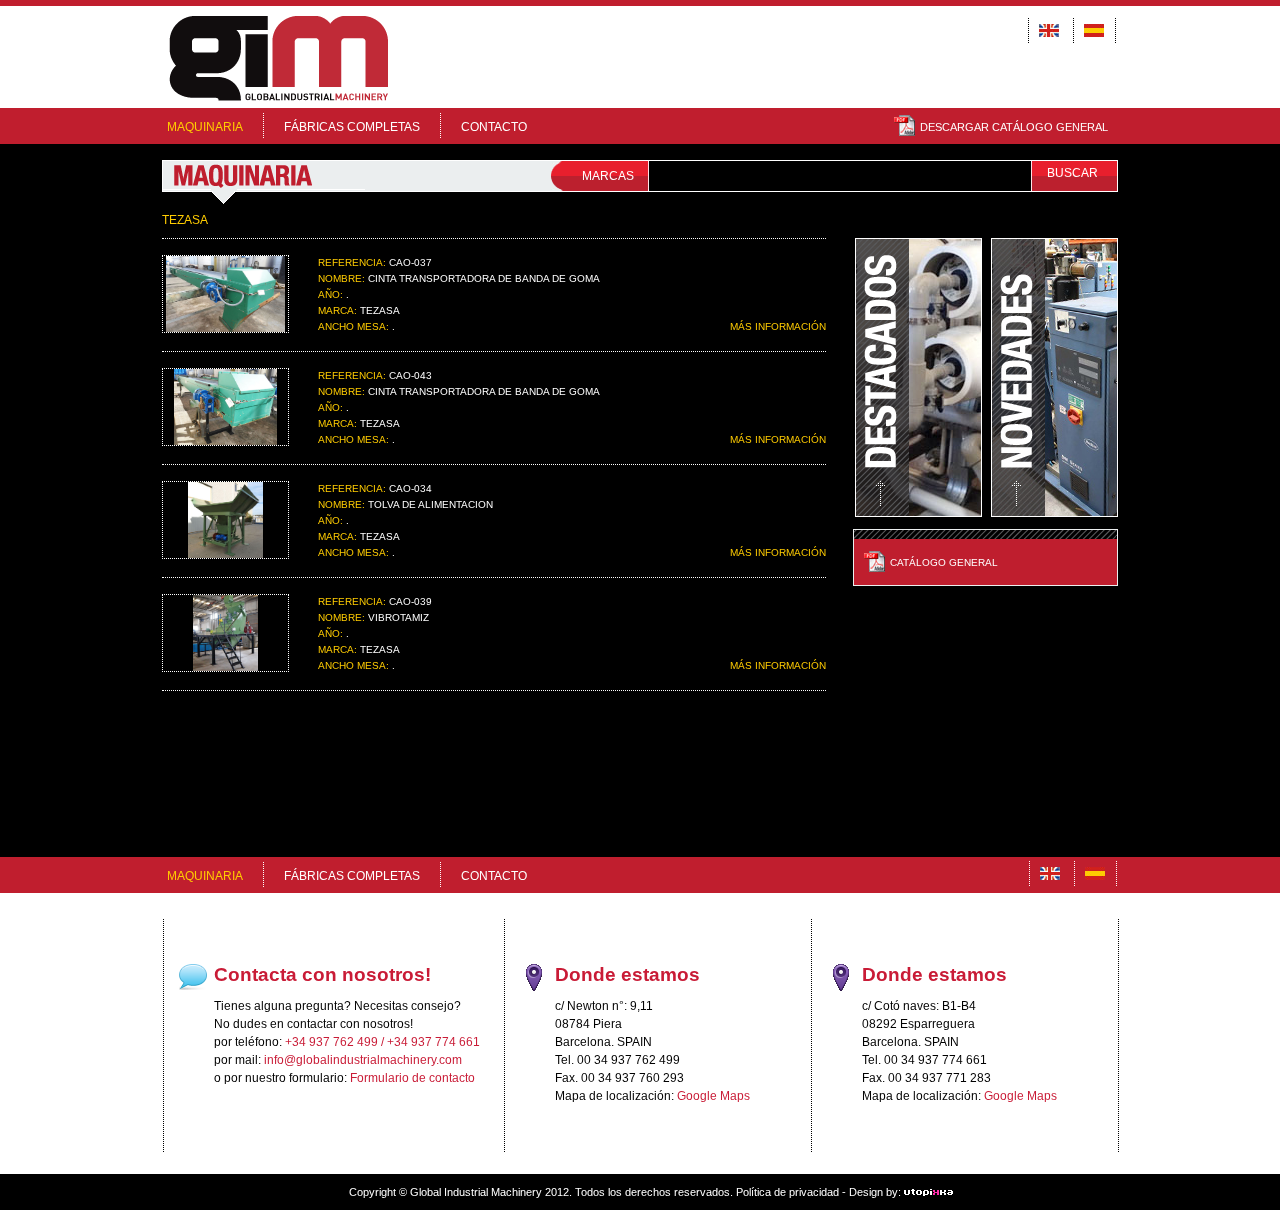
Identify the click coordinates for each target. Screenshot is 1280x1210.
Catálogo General (944, 562)
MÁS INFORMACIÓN (778, 326)
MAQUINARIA (205, 127)
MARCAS (608, 176)
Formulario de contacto (412, 1078)
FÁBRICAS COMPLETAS (352, 127)
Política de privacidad (787, 1192)
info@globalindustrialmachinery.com (363, 1060)
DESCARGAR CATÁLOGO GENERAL (1014, 127)
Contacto (494, 127)
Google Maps (713, 1096)
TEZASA (185, 220)
